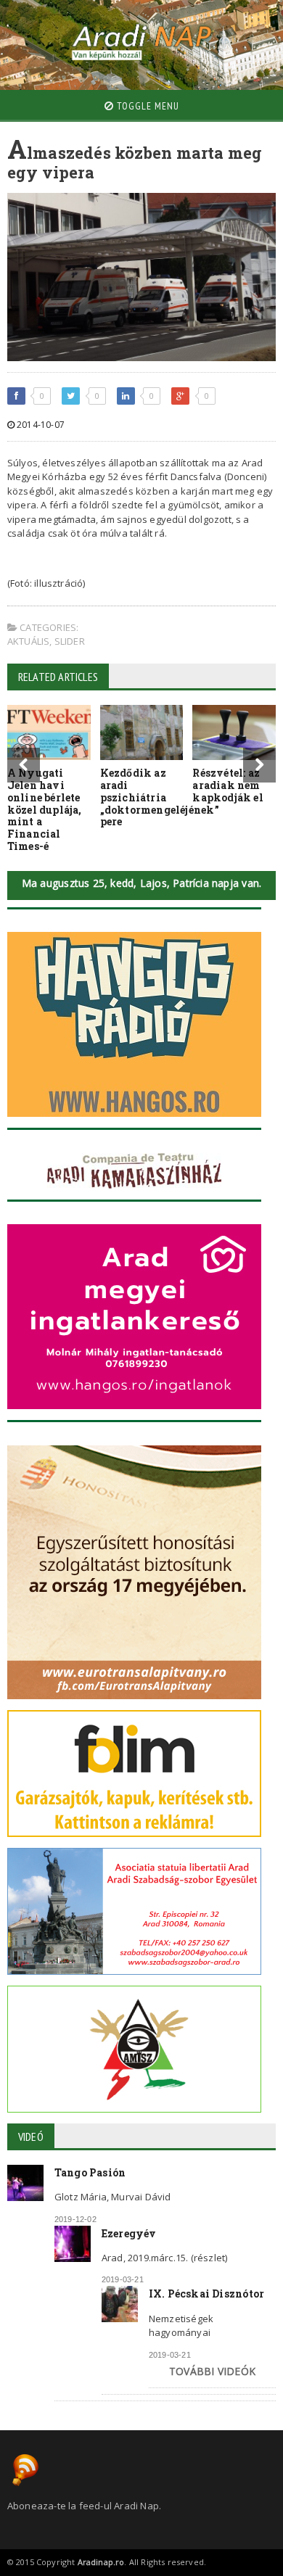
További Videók (212, 2371)
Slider (70, 641)
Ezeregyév (129, 2233)
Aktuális (29, 641)
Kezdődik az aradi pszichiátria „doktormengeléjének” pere (160, 797)
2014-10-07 (40, 425)
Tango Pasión (90, 2172)
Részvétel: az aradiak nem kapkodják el (228, 785)
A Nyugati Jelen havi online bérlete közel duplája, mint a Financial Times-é (45, 809)
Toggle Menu (147, 106)
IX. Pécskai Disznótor (206, 2294)
